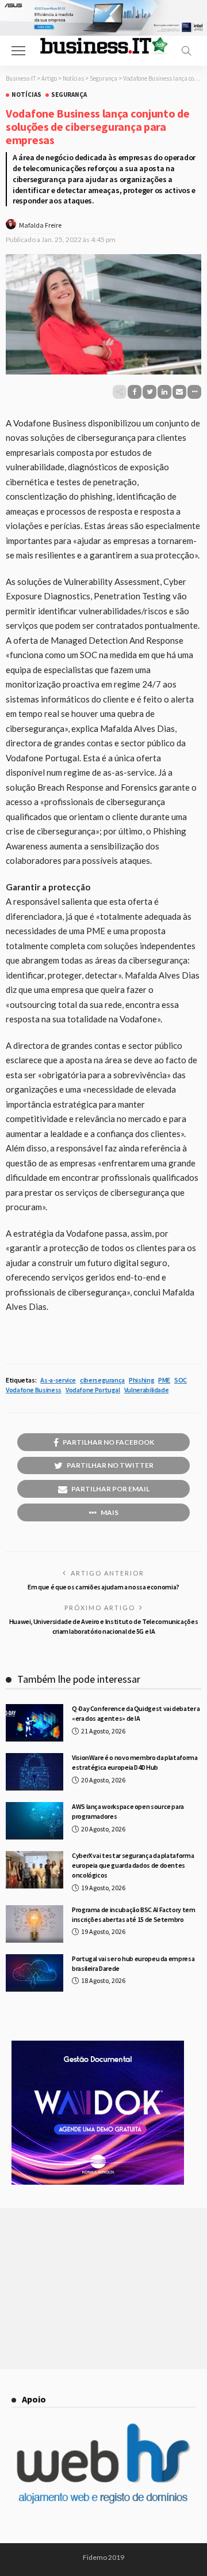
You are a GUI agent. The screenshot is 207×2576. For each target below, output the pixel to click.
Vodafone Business (34, 1390)
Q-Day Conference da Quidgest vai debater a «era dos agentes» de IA (136, 1713)
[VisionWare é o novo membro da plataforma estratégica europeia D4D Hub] (34, 1772)
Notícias (26, 95)
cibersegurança (102, 1380)
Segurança (69, 95)
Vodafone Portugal (93, 1390)
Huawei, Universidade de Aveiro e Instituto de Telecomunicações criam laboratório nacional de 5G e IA (104, 1626)
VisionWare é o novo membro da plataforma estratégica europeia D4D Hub (135, 1762)
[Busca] (186, 51)
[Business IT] (103, 45)
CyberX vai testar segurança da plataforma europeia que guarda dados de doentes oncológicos (133, 1865)
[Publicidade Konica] (98, 2112)
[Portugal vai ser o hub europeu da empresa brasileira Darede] (34, 1973)
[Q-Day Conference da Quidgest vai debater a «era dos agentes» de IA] (34, 1723)
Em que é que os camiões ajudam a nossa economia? (103, 1587)
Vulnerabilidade (147, 1390)
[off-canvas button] (18, 51)
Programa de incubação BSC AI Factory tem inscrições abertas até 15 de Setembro (134, 1914)
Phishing (141, 1380)
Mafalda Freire (40, 225)
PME (164, 1380)
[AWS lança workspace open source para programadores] (34, 1821)
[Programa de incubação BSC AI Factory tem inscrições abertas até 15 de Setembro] (34, 1924)
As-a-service (58, 1380)
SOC (181, 1380)
